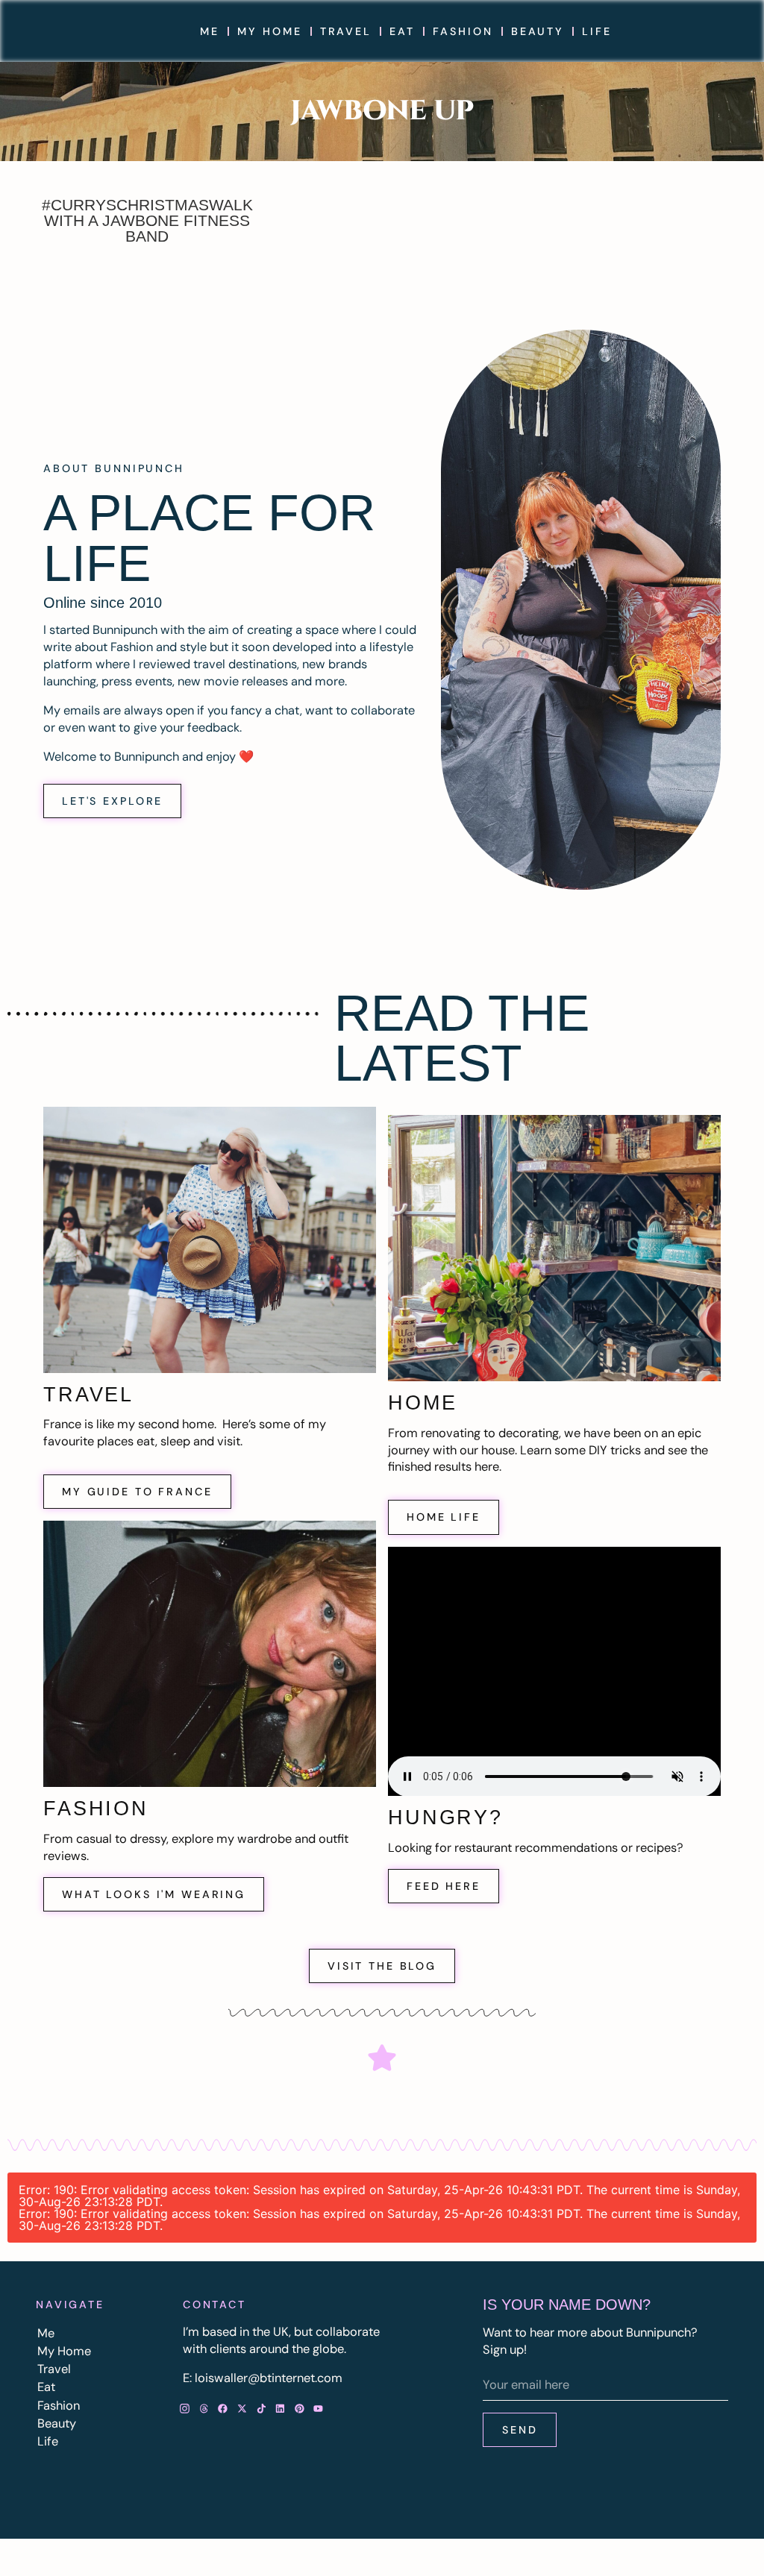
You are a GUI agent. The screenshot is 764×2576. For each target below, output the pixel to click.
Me (210, 31)
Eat (402, 31)
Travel (346, 31)
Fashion (463, 31)
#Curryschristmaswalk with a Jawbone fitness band (147, 220)
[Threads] (204, 2409)
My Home (269, 31)
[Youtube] (319, 2409)
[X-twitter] (242, 2409)
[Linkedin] (281, 2409)
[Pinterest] (299, 2409)
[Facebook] (223, 2409)
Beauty (538, 31)
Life (597, 31)
